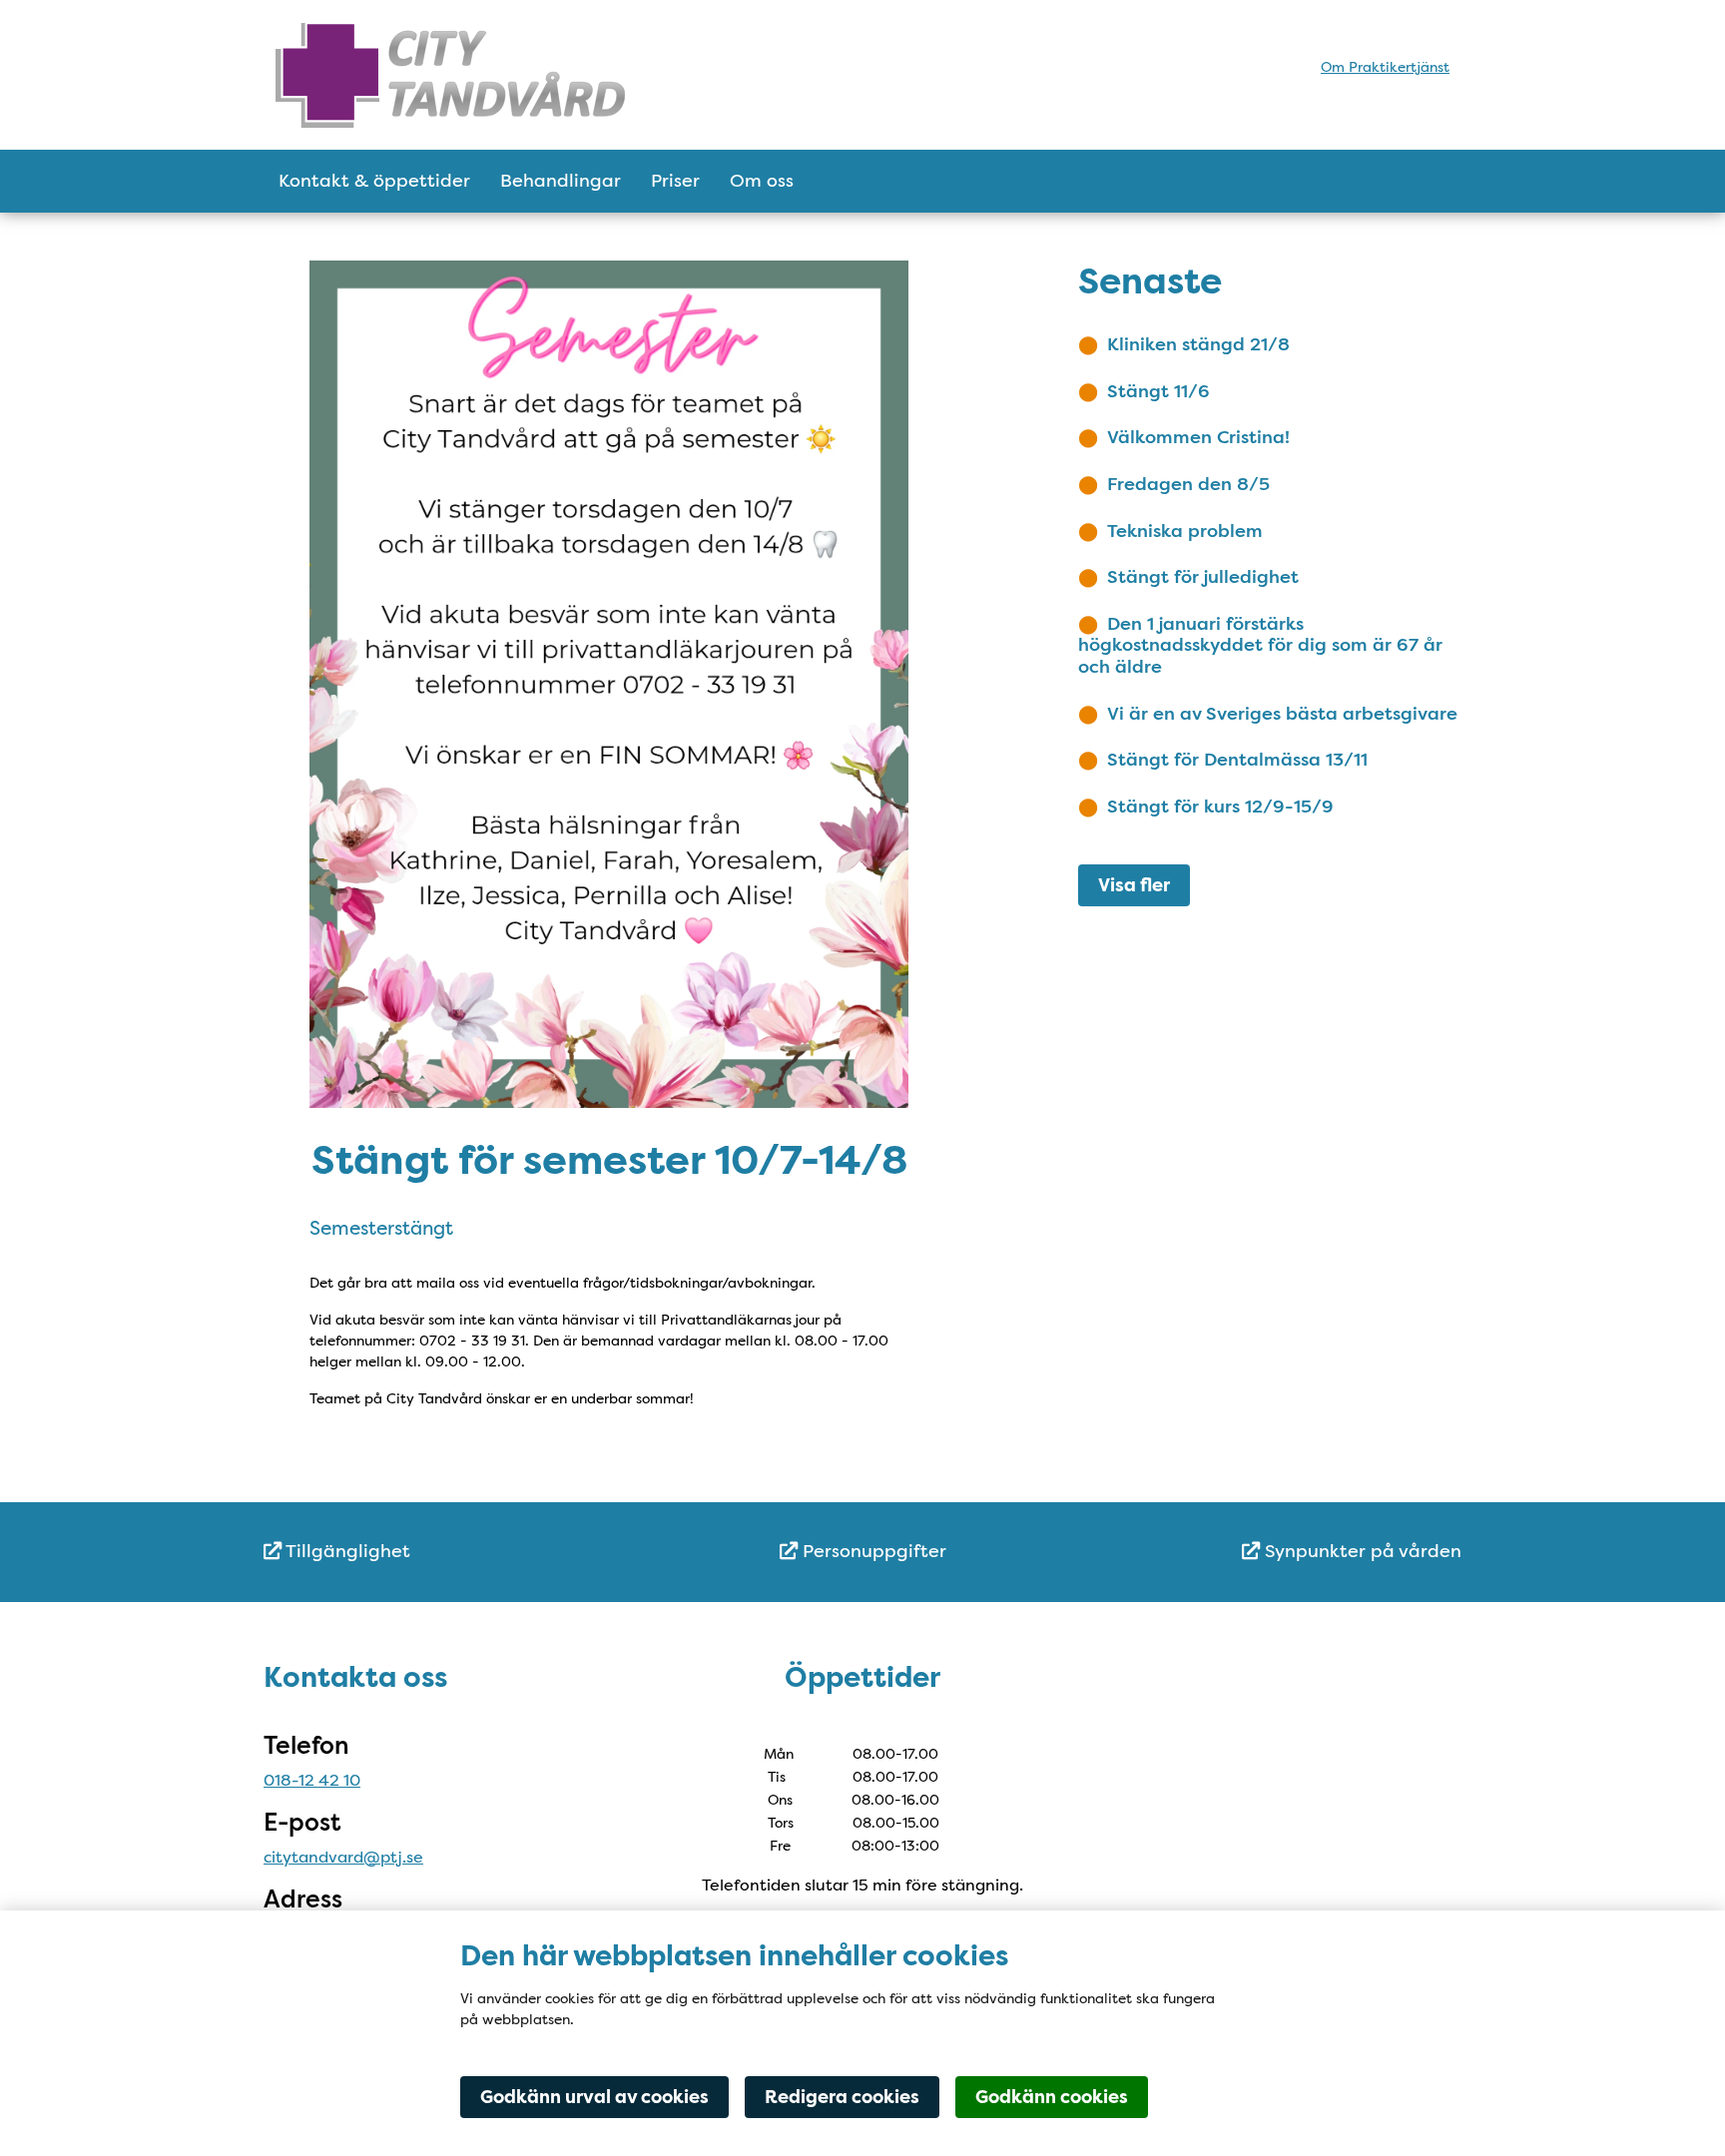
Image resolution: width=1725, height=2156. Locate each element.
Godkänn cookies (1052, 2097)
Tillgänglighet (346, 1551)
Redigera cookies (842, 2097)
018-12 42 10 (312, 1780)
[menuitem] (463, 1552)
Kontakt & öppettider (374, 181)
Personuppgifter (872, 1551)
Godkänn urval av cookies (594, 2097)
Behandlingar (561, 181)
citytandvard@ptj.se (343, 1857)
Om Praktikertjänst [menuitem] (1385, 67)
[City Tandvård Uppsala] (450, 74)
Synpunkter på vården (1361, 1551)
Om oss (762, 181)
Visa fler (1134, 885)
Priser (675, 181)
